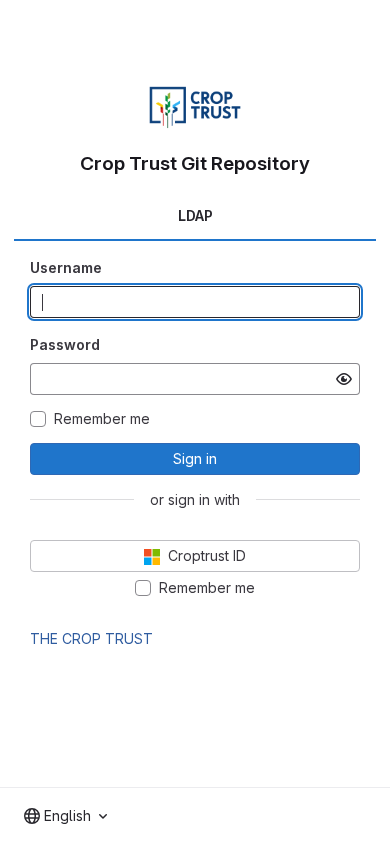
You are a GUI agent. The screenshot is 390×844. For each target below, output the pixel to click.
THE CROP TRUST (91, 638)
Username (66, 267)
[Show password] (344, 379)
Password (65, 344)
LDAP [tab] (195, 215)
